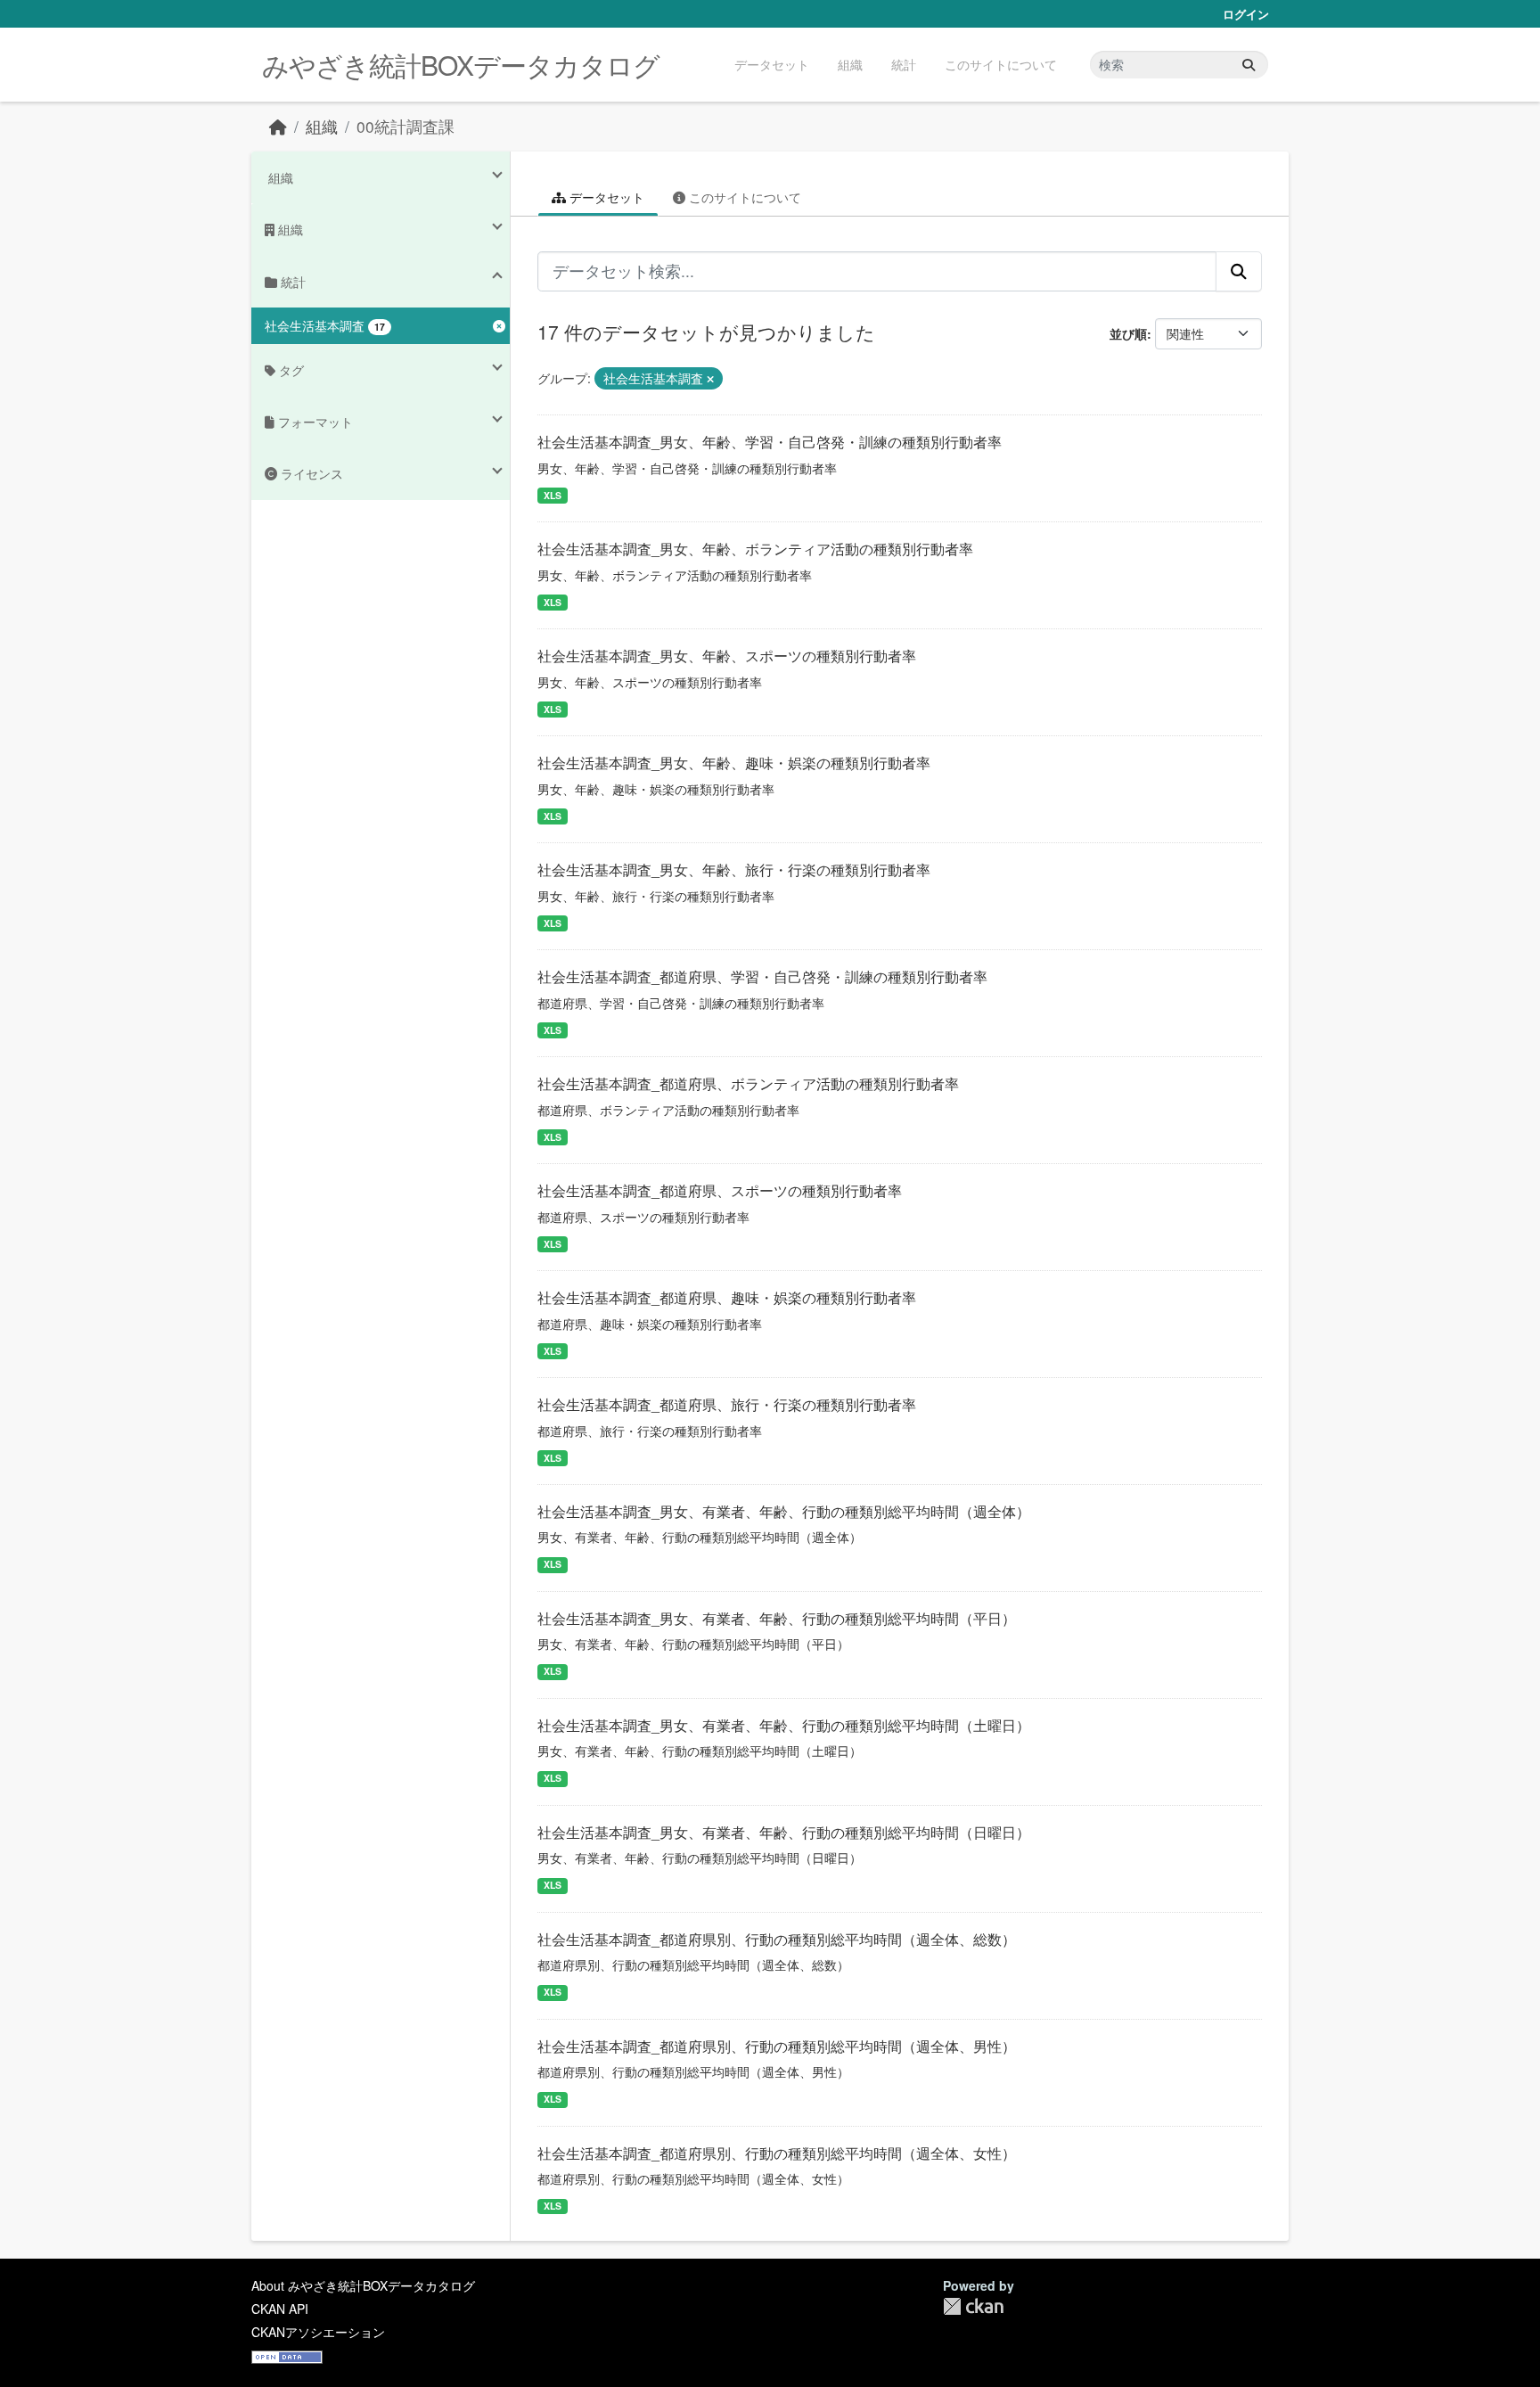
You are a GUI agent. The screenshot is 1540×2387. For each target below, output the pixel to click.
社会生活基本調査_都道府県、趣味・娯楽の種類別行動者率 (727, 1297)
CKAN (973, 2306)
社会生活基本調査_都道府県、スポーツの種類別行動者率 (720, 1190)
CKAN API (280, 2309)
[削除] (710, 379)
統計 (904, 64)
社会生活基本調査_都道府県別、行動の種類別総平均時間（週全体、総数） (777, 1939)
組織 (850, 64)
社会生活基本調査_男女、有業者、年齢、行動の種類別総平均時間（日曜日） (784, 1832)
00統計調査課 (405, 126)
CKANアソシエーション (318, 2332)
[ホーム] (278, 126)
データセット (772, 64)
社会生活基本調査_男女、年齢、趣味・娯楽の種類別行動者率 (734, 763)
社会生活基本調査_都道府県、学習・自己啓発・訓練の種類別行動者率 (762, 976)
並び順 (1128, 333)
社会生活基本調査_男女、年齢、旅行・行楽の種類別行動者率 (734, 869)
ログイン (1246, 14)
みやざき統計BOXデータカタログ (461, 65)
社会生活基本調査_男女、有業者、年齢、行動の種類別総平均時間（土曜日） (784, 1725)
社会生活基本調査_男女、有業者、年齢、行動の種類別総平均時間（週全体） (784, 1511)
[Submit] (1249, 65)
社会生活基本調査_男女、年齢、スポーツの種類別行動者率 (727, 656)
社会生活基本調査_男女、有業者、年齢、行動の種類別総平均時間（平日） (777, 1618)
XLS (553, 495)
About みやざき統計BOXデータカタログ (363, 2285)
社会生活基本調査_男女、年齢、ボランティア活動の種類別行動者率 (755, 549)
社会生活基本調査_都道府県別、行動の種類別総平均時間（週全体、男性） (777, 2046)
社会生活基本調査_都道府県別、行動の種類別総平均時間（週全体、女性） (777, 2153)
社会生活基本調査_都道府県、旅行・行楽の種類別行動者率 (727, 1404)
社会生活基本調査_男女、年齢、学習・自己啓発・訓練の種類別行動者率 (770, 442)
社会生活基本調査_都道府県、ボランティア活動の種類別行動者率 (748, 1083)
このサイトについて (1001, 64)
